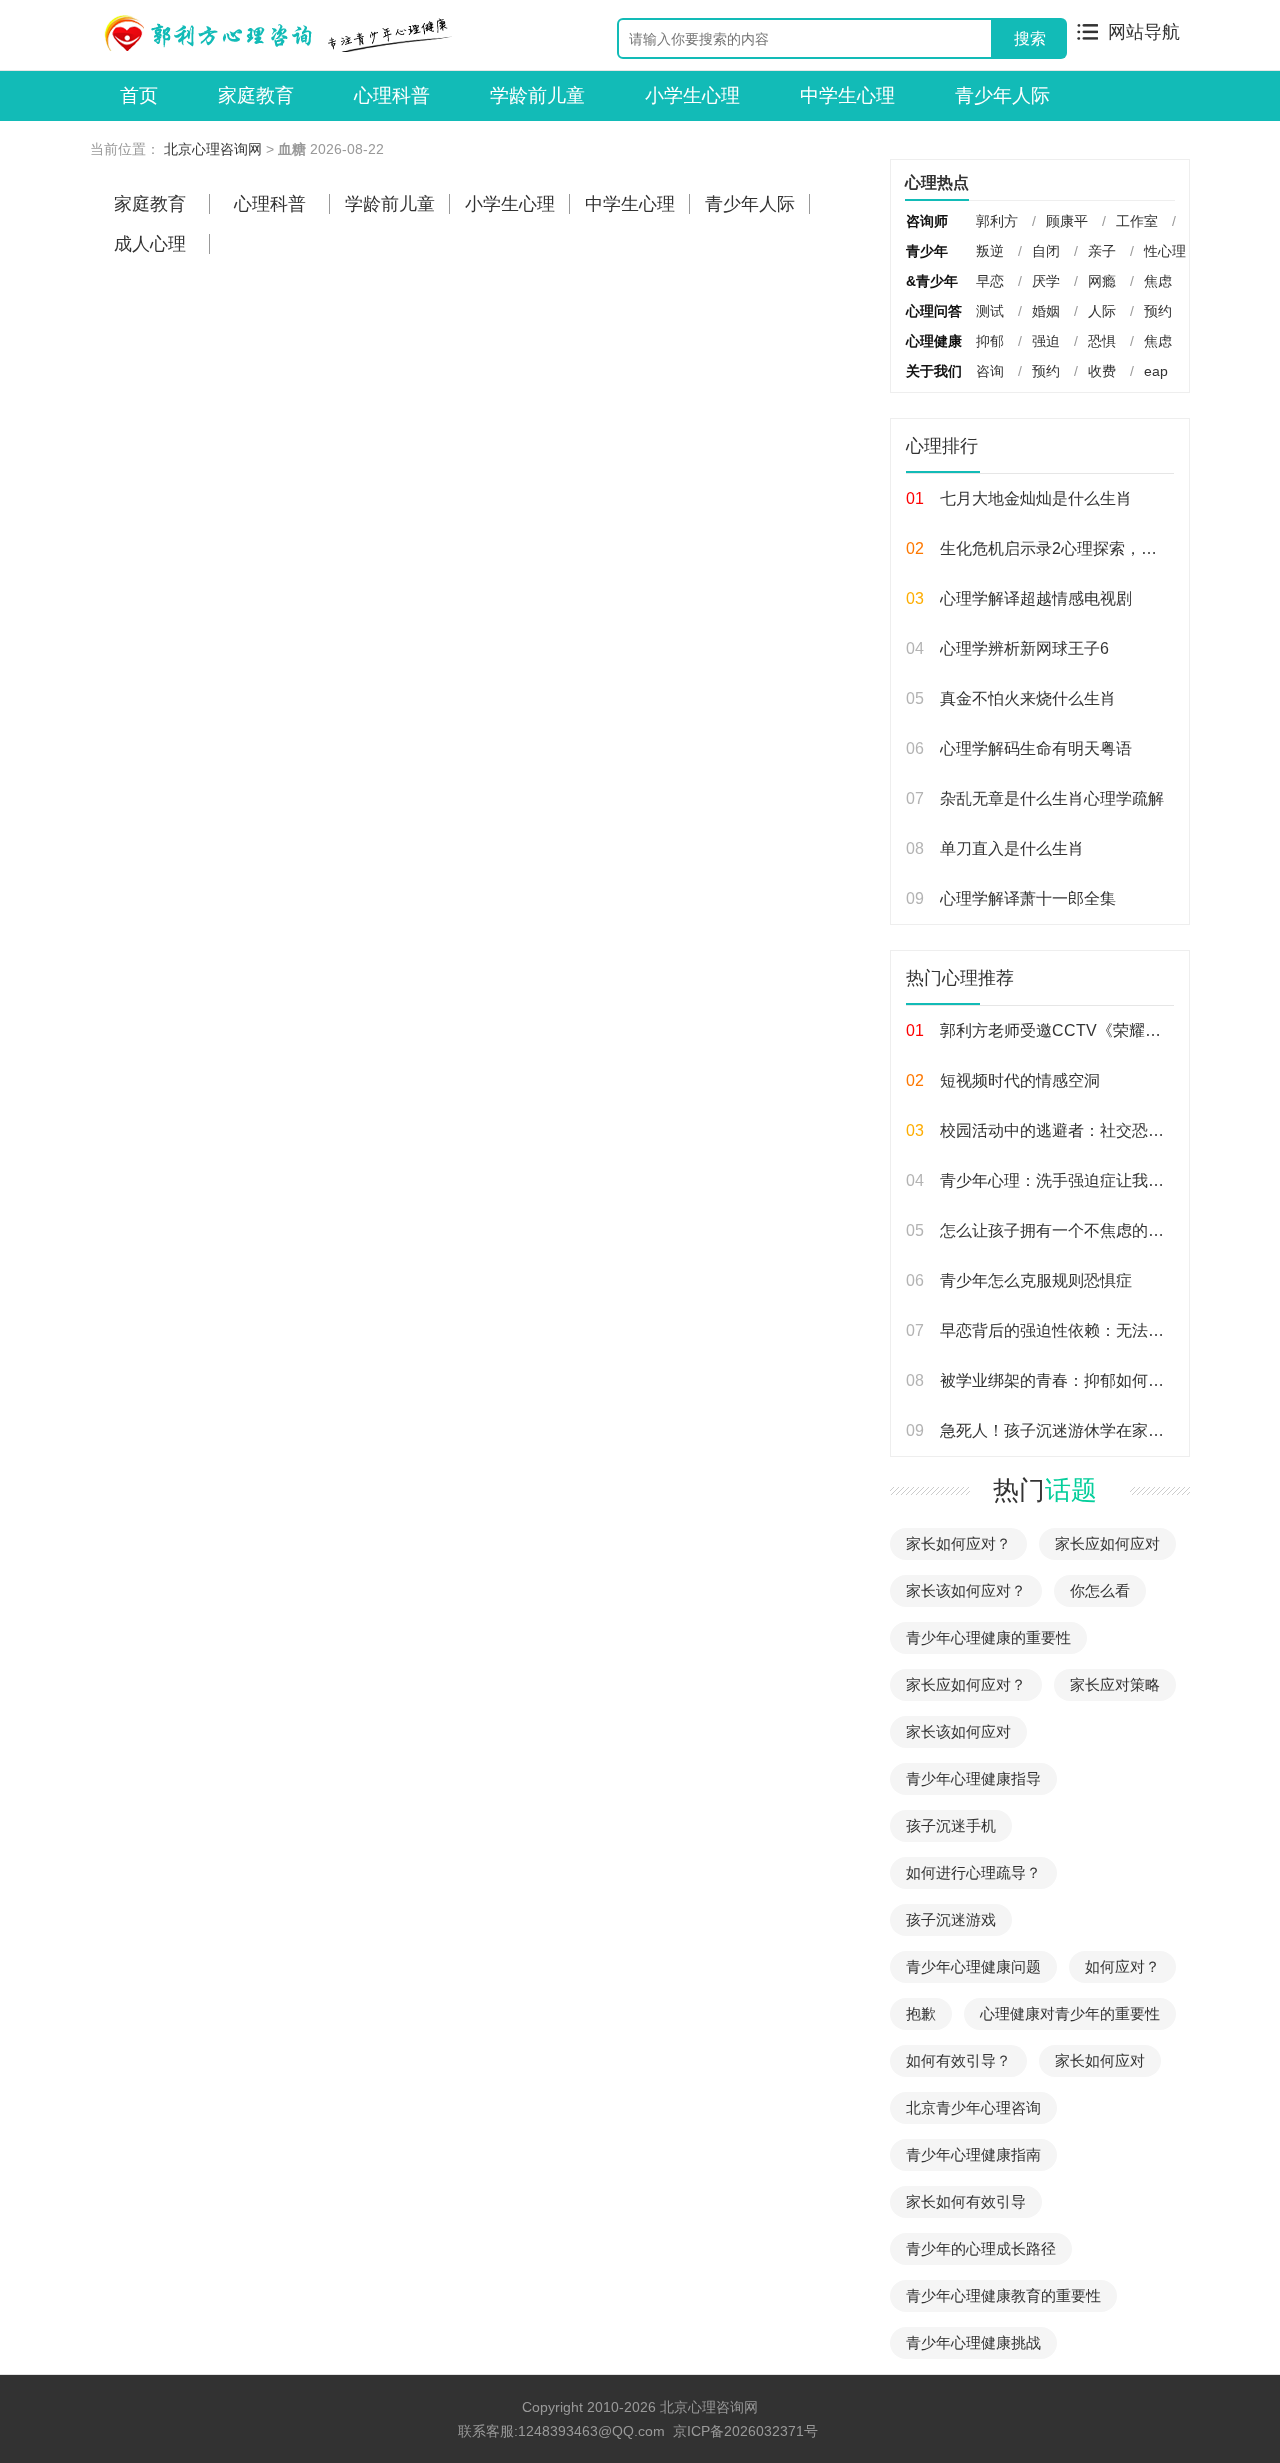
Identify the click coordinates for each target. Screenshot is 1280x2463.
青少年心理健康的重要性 (988, 1637)
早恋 (990, 281)
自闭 (1046, 251)
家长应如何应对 (1107, 1543)
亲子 (1102, 251)
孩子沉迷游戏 (951, 1919)
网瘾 (1102, 281)
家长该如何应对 (958, 1731)
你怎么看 (1100, 1590)
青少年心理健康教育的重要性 (1003, 2295)
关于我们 (934, 371)
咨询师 (927, 221)
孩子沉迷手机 (951, 1825)
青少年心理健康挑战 (973, 2342)
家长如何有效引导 (966, 2201)
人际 (1102, 311)
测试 (990, 311)
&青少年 (932, 281)
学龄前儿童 (537, 95)
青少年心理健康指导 (973, 1778)
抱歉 (921, 2013)
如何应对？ (1122, 1966)
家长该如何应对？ (966, 1590)
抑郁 (990, 341)
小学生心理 (692, 95)
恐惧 (1102, 341)
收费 (1102, 371)
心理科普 (392, 95)
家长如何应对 (1100, 2060)
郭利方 (997, 221)
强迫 (1046, 341)
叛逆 (990, 251)
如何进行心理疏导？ (973, 1872)
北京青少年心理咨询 (973, 2107)
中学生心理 (847, 95)
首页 (139, 95)
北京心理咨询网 (213, 149)
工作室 (1137, 221)
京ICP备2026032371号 (745, 2431)
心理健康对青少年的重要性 (1070, 2013)
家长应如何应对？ (966, 1684)
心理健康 (934, 341)
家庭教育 (256, 95)
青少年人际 (1002, 95)
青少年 (927, 251)
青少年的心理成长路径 (981, 2248)
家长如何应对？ (958, 1543)
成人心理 (150, 244)
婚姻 (1046, 311)
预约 (1158, 311)
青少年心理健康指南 (973, 2154)
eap (1156, 371)
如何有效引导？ (958, 2060)
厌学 (1046, 281)
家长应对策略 (1115, 1684)
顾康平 (1067, 221)
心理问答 (934, 311)
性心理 (1165, 251)
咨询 (990, 371)
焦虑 (1158, 281)
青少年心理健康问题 (973, 1966)
